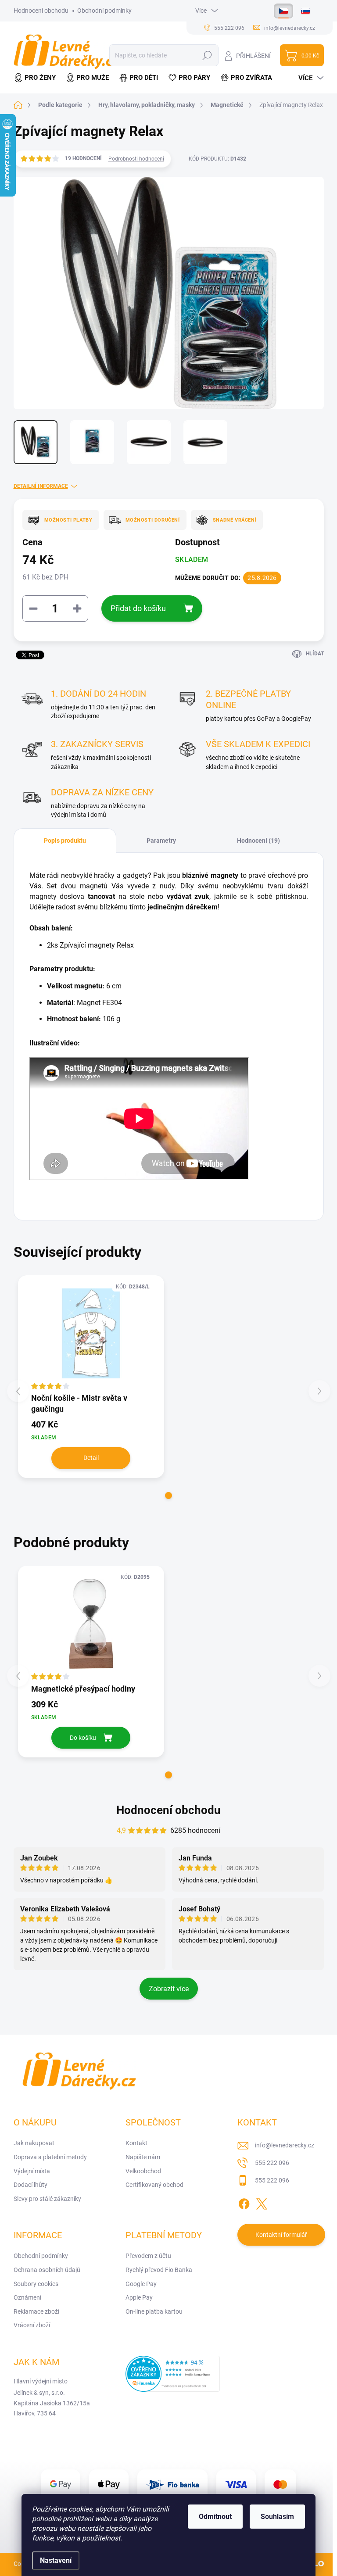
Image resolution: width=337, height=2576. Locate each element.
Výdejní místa (32, 2171)
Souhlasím (277, 2517)
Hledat (207, 55)
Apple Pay (139, 2297)
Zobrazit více (169, 1989)
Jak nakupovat (34, 2143)
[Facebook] (244, 2202)
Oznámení (27, 2297)
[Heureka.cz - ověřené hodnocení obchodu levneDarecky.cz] (173, 2374)
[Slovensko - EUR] (305, 11)
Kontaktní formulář (281, 2235)
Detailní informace (41, 486)
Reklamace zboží (36, 2311)
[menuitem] (37, 78)
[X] (262, 2202)
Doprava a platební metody (50, 2157)
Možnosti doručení (153, 520)
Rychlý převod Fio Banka (159, 2270)
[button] (168, 1496)
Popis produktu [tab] (65, 841)
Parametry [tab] (161, 841)
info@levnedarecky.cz (285, 2145)
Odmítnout (215, 2517)
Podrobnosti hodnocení (136, 159)
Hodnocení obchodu (41, 11)
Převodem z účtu (148, 2256)
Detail (91, 1458)
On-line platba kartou (154, 2311)
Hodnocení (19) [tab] (258, 841)
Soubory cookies (36, 2284)
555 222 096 (272, 2163)
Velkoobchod (143, 2171)
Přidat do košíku (138, 608)
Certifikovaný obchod (154, 2185)
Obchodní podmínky (104, 11)
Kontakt (136, 2143)
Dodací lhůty (30, 2185)
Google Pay (141, 2284)
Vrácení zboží (32, 2325)
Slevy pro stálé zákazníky (47, 2199)
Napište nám (143, 2157)
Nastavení (56, 2560)
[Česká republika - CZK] (283, 11)
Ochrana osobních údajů (47, 2270)
